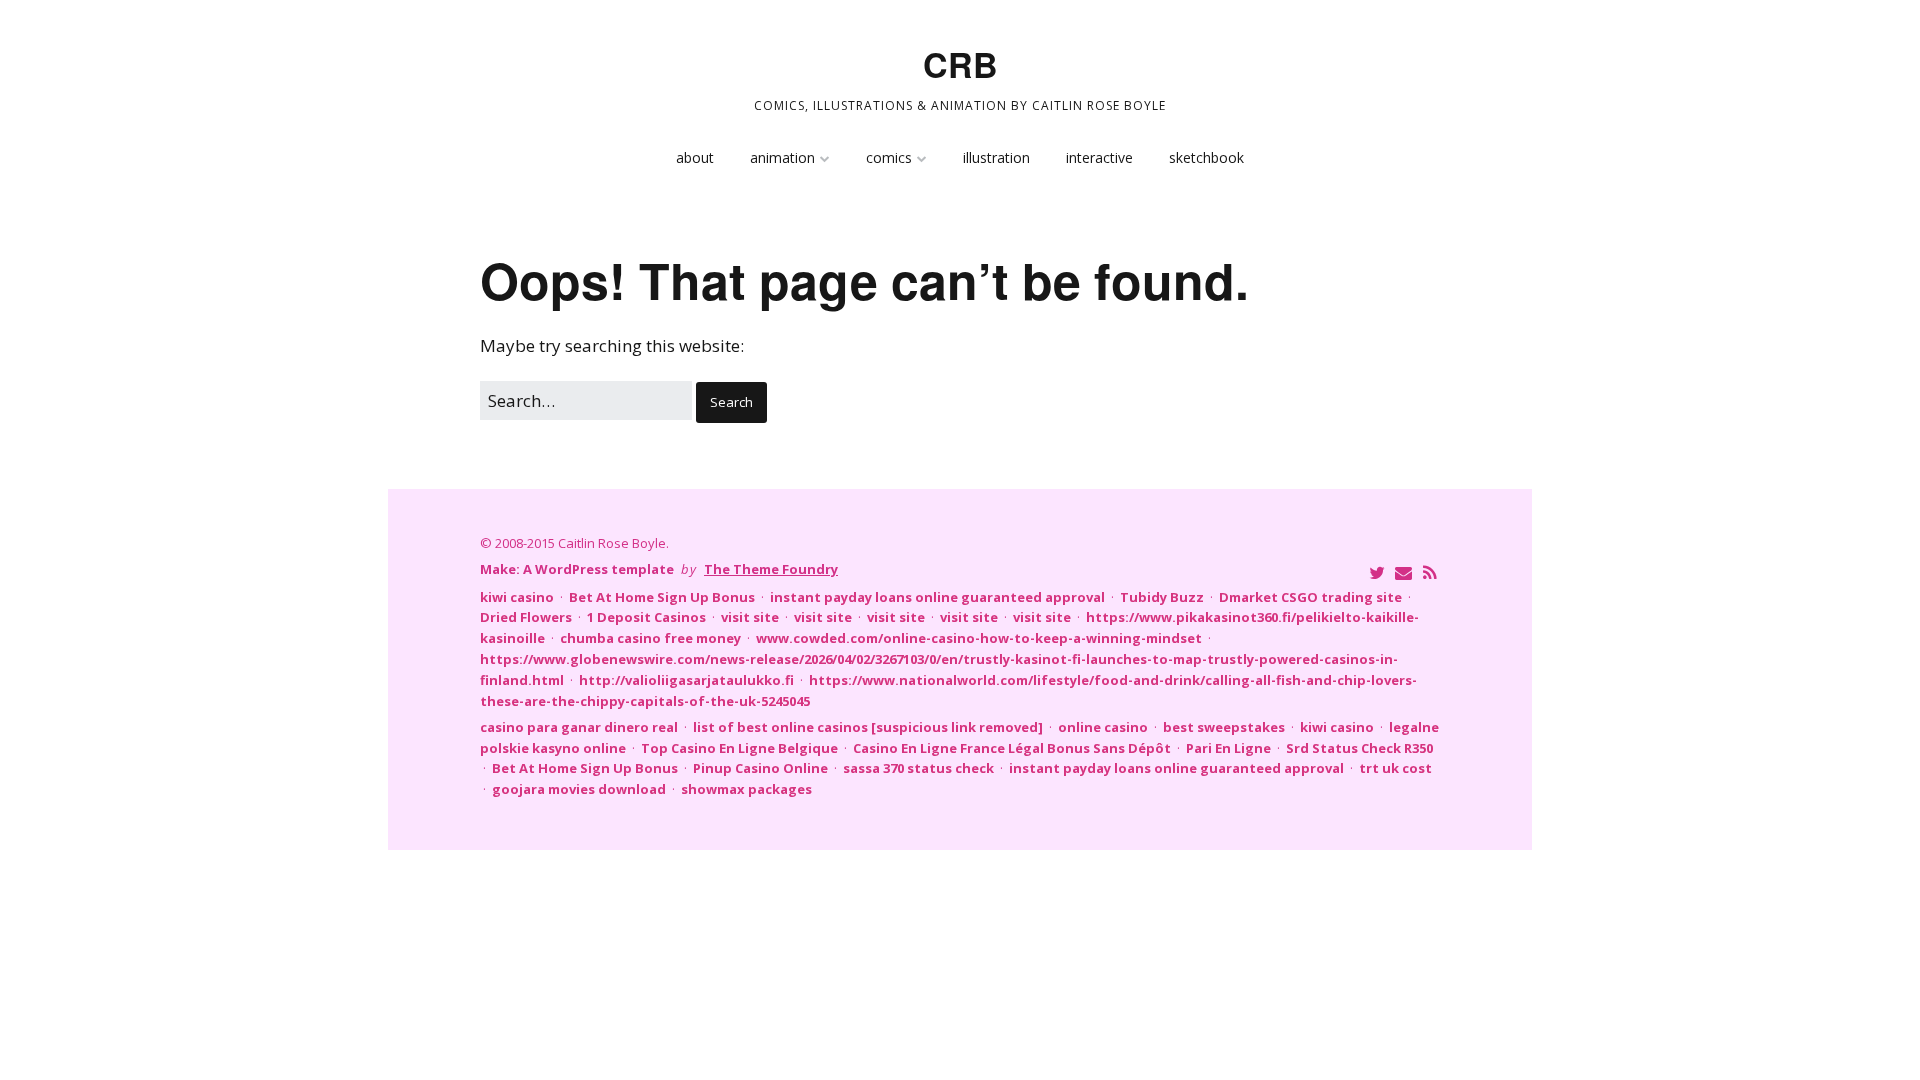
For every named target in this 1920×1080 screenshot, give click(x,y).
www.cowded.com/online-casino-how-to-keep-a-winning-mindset (979, 638)
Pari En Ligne (1228, 748)
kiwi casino (517, 597)
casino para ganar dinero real (579, 727)
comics (889, 157)
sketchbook (1206, 157)
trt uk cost (1395, 768)
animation (782, 157)
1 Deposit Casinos (646, 617)
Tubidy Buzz (1162, 597)
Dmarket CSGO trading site (1310, 597)
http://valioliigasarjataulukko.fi (686, 680)
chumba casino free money (650, 638)
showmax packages (746, 789)
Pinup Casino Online (760, 768)
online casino (1103, 727)
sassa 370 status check (918, 768)
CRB (960, 64)
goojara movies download (579, 789)
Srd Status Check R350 (1359, 748)
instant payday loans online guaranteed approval (937, 597)
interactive (1099, 157)
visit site (750, 617)
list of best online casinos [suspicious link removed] (868, 727)
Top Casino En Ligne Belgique (739, 748)
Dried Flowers (526, 617)
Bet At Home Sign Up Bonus (662, 597)
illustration (996, 157)
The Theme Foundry (771, 569)
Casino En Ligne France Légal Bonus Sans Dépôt (1012, 748)
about (695, 157)
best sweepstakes (1224, 727)
